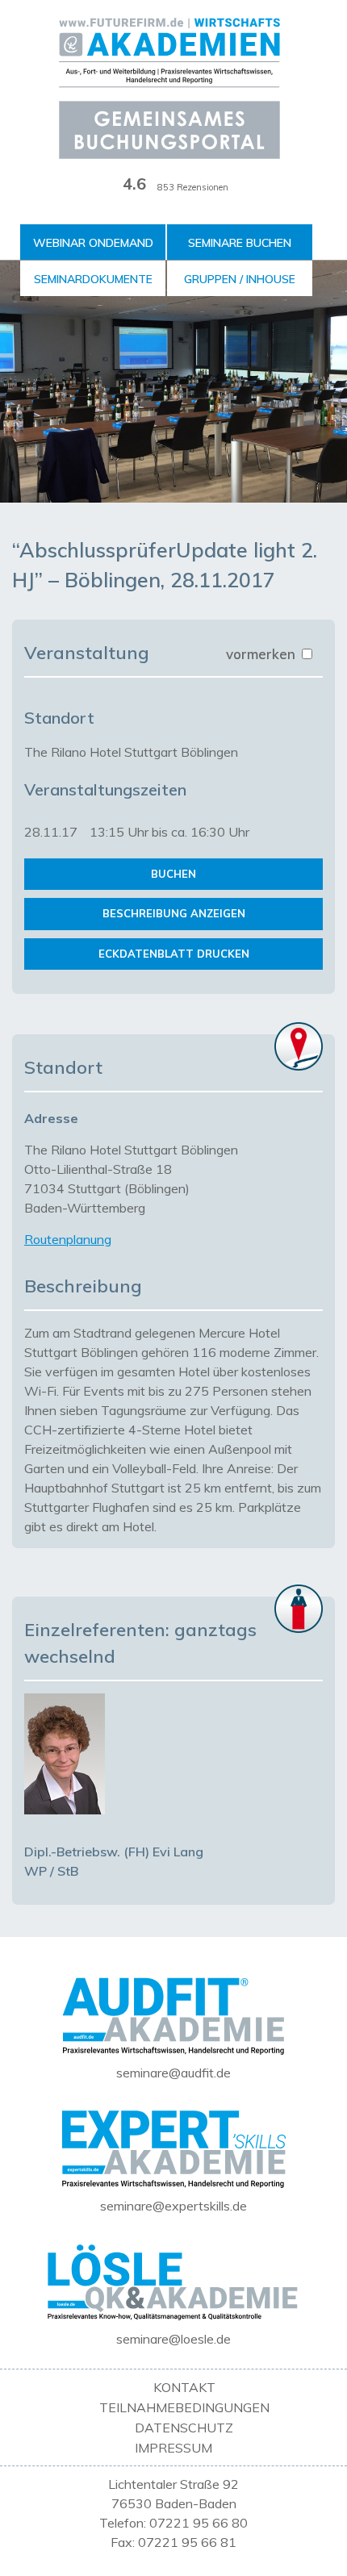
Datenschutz (184, 2428)
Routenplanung (68, 1239)
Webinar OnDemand (93, 243)
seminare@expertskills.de (173, 2206)
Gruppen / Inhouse (240, 279)
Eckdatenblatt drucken (174, 954)
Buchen (173, 874)
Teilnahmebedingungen (184, 2407)
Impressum (173, 2448)
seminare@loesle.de (173, 2339)
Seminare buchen (240, 243)
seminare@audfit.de (173, 2073)
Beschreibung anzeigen (174, 913)
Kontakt (184, 2387)
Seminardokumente (93, 279)
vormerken (263, 654)
